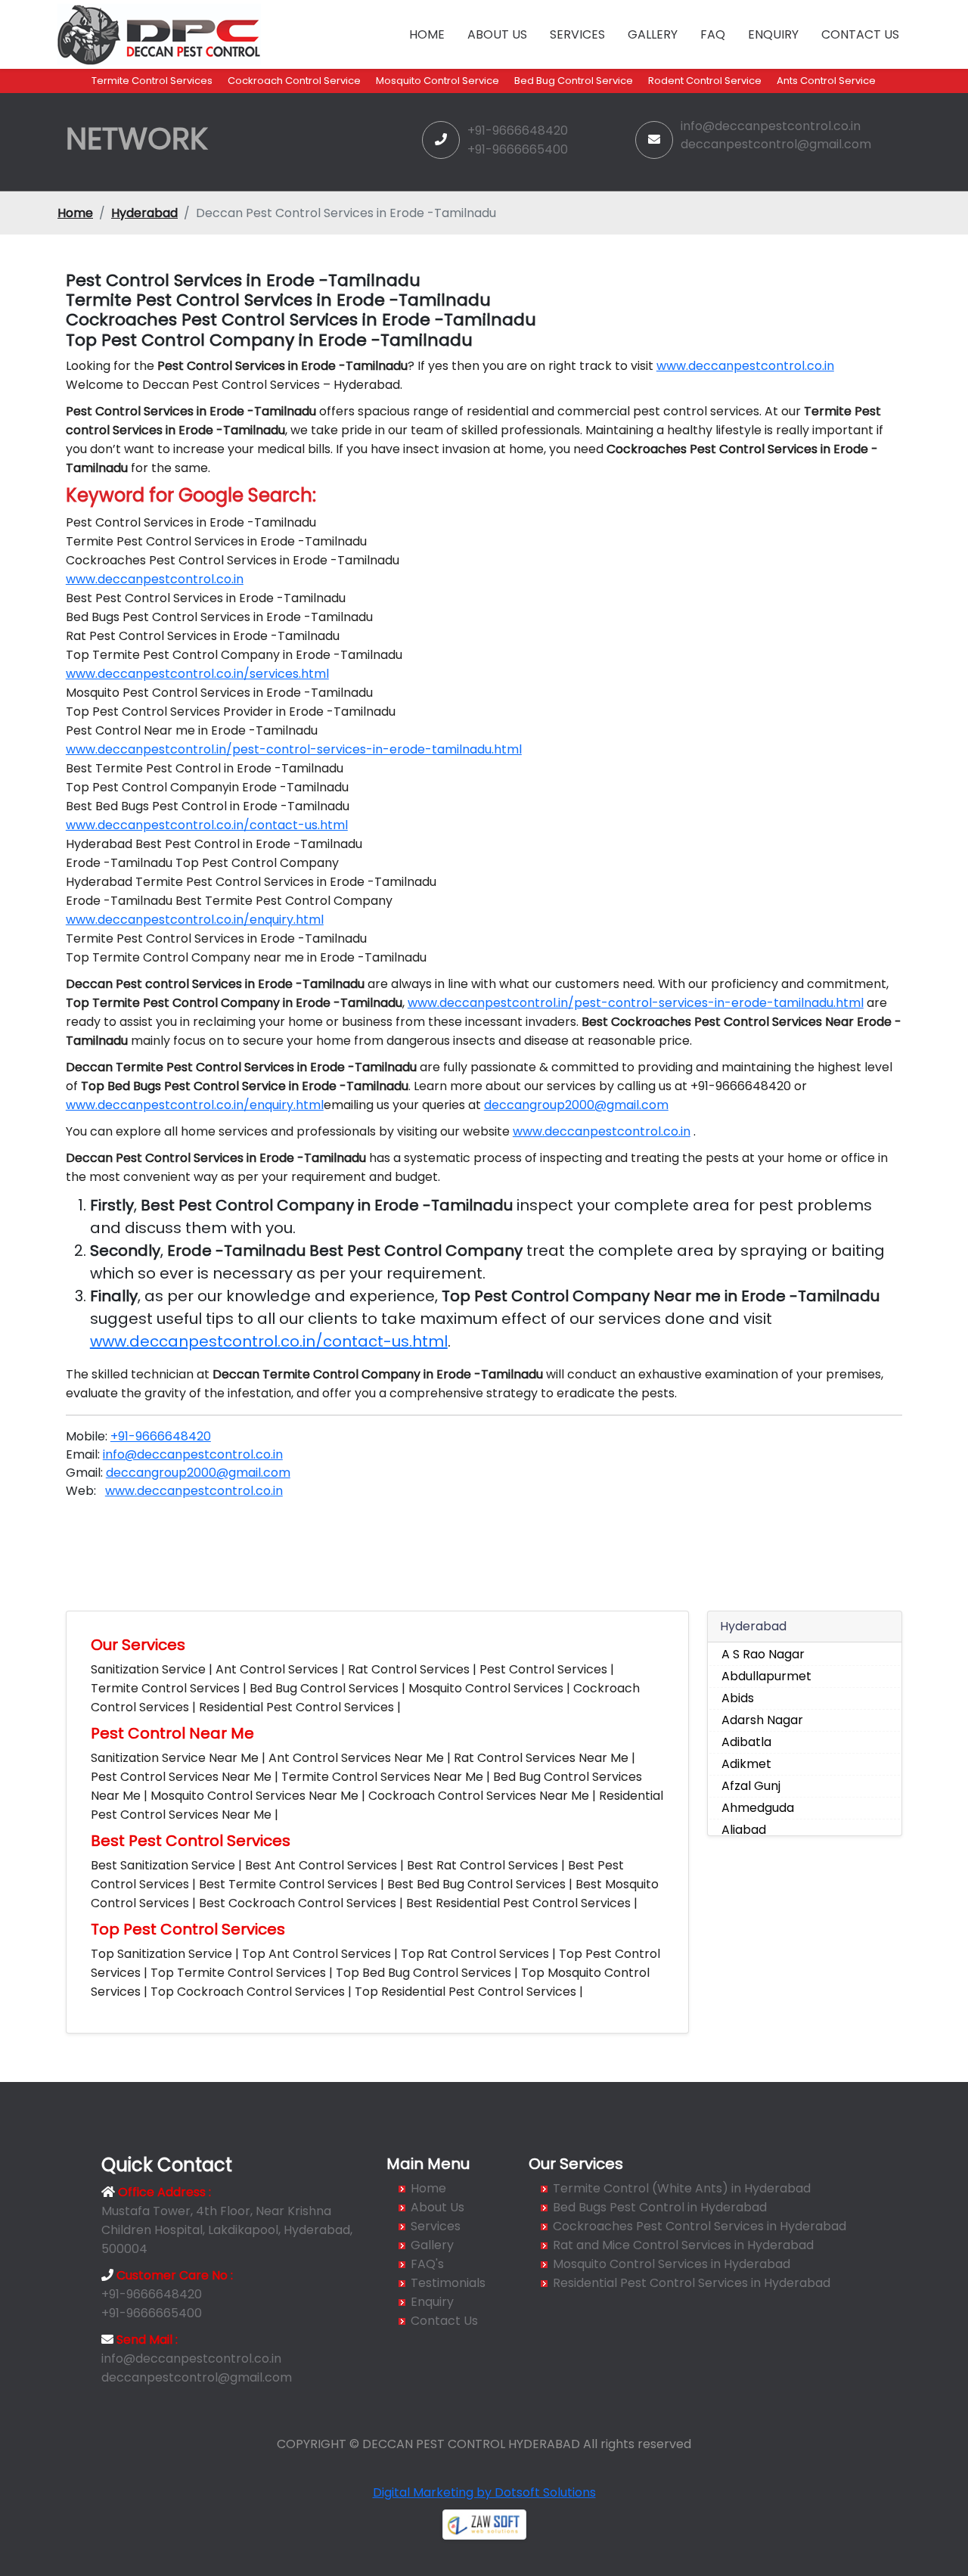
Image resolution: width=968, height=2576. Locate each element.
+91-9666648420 (518, 131)
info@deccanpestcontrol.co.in (771, 126)
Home (427, 34)
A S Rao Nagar (763, 1654)
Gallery (653, 34)
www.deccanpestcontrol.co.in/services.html (197, 674)
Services (577, 34)
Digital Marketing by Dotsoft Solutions (484, 2492)
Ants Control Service (826, 81)
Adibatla (746, 1742)
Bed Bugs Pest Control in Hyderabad (660, 2207)
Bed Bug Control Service (574, 81)
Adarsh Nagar (762, 1720)
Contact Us (860, 34)
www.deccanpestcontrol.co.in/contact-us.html (207, 825)
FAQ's (427, 2264)
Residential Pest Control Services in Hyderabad (692, 2283)
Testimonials (448, 2283)
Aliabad (744, 1830)
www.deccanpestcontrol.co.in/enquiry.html (195, 920)
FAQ (713, 34)
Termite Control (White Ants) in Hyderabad (682, 2188)
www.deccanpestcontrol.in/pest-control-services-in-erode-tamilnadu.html (294, 749)
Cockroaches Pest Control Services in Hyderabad (700, 2226)
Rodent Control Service (705, 81)
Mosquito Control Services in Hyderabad (672, 2264)
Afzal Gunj (751, 1786)
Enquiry (773, 34)
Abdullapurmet (766, 1676)
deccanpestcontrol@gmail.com (776, 144)
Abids (738, 1698)
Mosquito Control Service (437, 81)
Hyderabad (144, 213)
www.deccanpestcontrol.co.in (745, 366)
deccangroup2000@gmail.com (576, 1105)
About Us (497, 34)
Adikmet (746, 1764)
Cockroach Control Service (294, 81)
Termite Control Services (152, 81)
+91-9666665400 (518, 149)
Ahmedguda (758, 1808)
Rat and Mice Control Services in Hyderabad (683, 2245)
